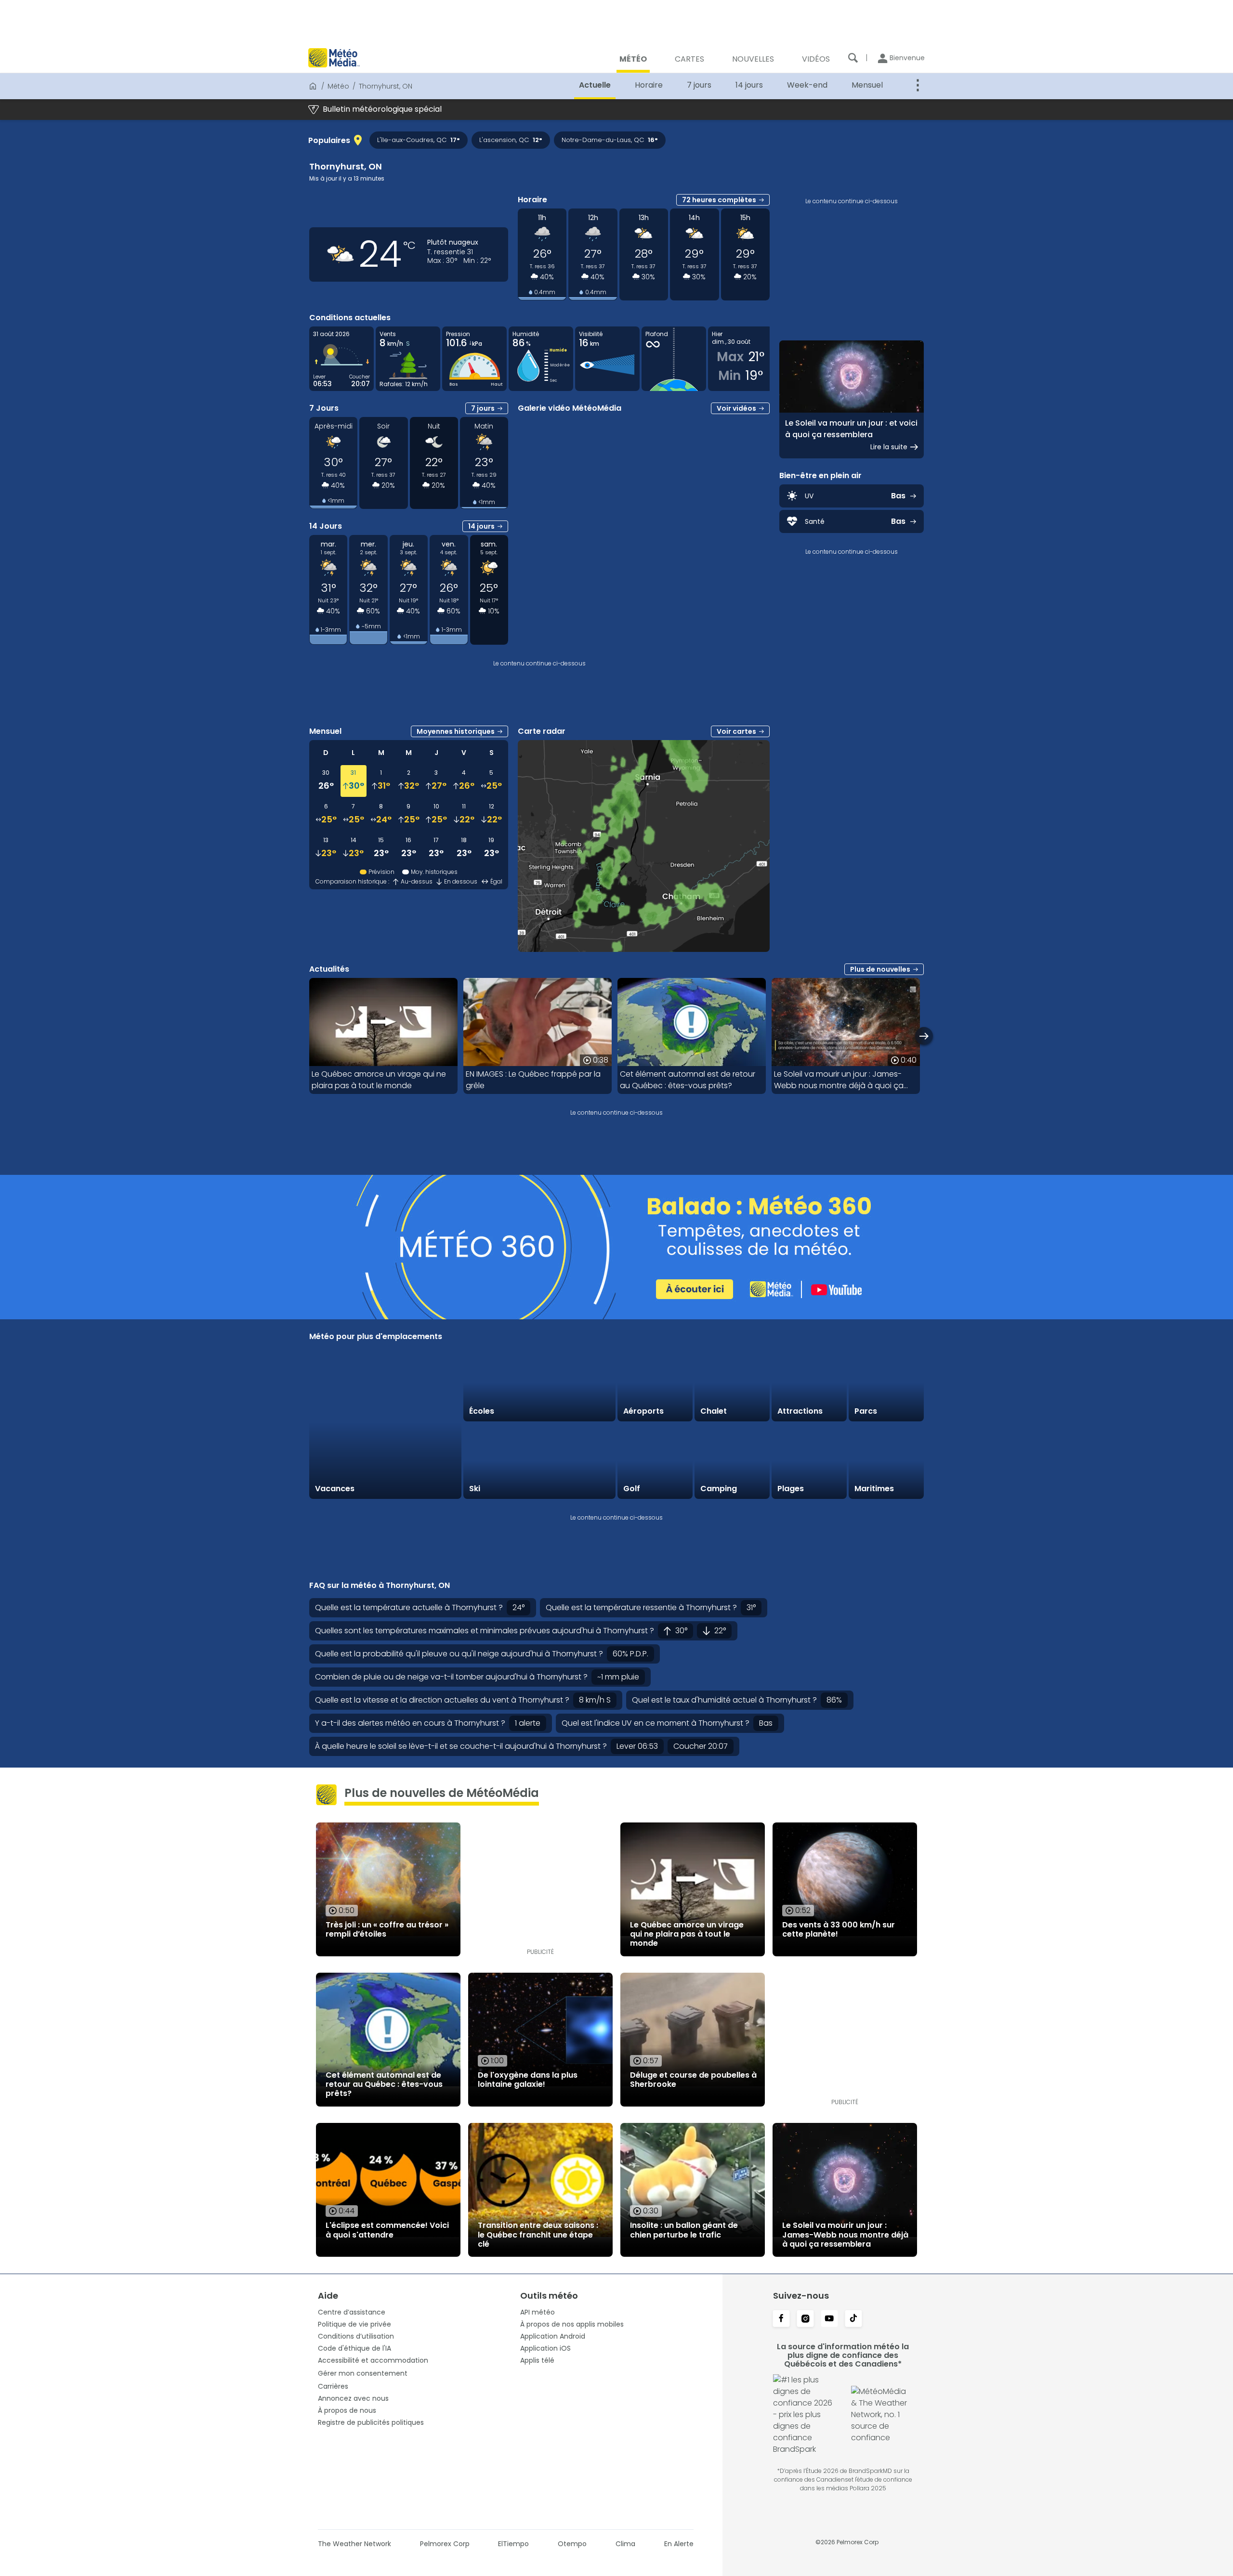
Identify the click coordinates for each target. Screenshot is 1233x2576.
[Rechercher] (853, 58)
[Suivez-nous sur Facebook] (781, 2319)
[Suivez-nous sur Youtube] (829, 2319)
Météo (338, 86)
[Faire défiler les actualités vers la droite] (924, 1036)
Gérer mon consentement (363, 2373)
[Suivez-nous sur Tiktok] (853, 2319)
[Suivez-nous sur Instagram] (805, 2319)
